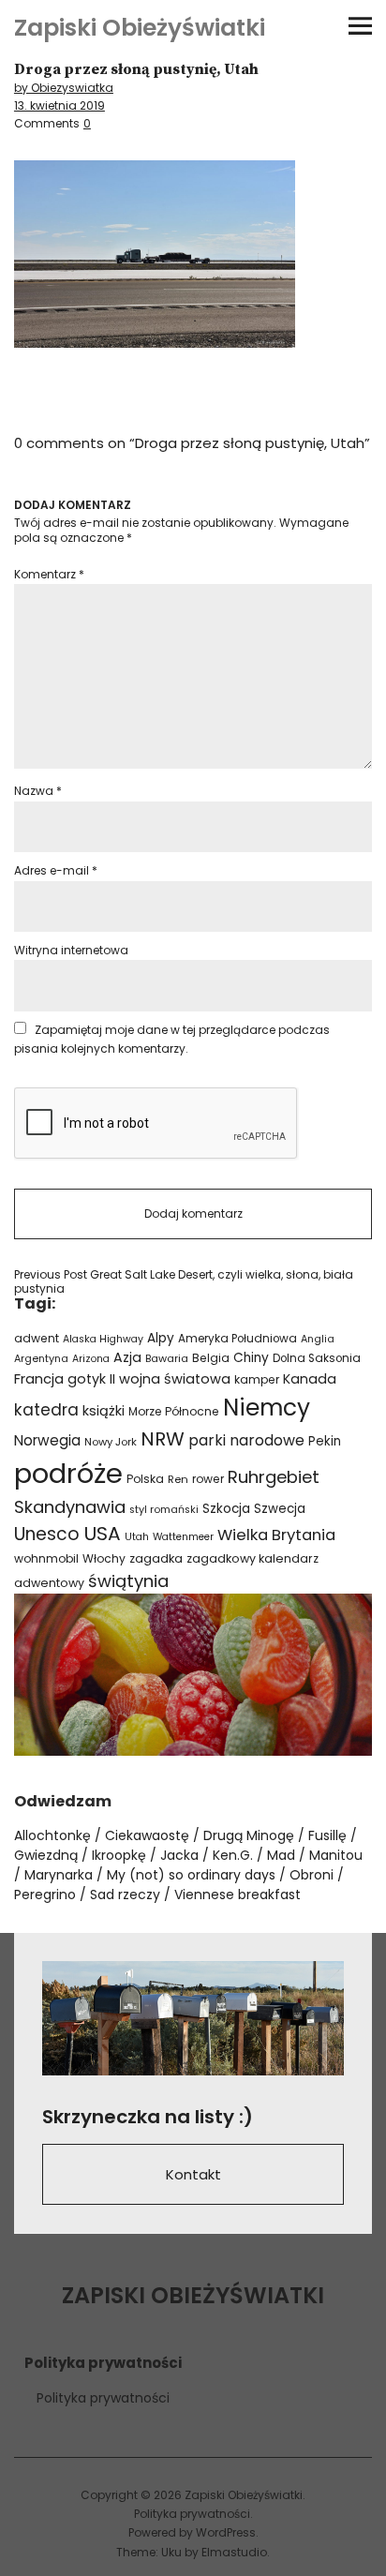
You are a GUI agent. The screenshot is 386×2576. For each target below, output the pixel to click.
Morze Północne (174, 1411)
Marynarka (59, 1875)
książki (104, 1411)
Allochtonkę (52, 1835)
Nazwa (38, 791)
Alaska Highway (103, 1339)
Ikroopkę (119, 1855)
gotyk (87, 1379)
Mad (281, 1855)
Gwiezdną (46, 1855)
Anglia (318, 1339)
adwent (37, 1338)
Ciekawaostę (147, 1835)
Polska (145, 1479)
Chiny (251, 1358)
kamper (257, 1379)
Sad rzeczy (125, 1895)
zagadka (156, 1558)
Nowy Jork (111, 1442)
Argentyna (41, 1359)
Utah (137, 1537)
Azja (127, 1357)
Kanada (310, 1379)
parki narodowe (246, 1440)
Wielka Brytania (276, 1535)
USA (102, 1534)
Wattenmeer (183, 1537)
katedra (46, 1410)
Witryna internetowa (71, 950)
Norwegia (47, 1440)
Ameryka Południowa (238, 1339)
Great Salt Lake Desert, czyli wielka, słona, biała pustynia (184, 1282)
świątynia (128, 1581)
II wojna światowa (170, 1379)
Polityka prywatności (103, 2398)
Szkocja (226, 1509)
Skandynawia (70, 1507)
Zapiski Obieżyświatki (140, 28)
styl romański (164, 1510)
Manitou (336, 1855)
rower (208, 1479)
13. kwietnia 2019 (59, 105)
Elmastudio (234, 2552)
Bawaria (167, 1358)
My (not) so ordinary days (191, 1875)
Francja (39, 1379)
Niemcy (267, 1408)
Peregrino (45, 1895)
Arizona (91, 1359)
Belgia (211, 1358)
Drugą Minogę (249, 1835)
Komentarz (49, 574)
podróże (68, 1473)
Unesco (47, 1534)
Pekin (325, 1441)
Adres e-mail (56, 870)
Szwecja (280, 1509)
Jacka (179, 1855)
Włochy (104, 1558)
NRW (163, 1439)
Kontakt (193, 2174)
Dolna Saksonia (317, 1358)
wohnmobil (46, 1558)
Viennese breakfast (238, 1895)
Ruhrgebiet (274, 1477)
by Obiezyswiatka (64, 88)
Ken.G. (233, 1855)
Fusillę (327, 1835)
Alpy (161, 1338)
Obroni (312, 1875)
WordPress (226, 2532)
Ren (178, 1479)
